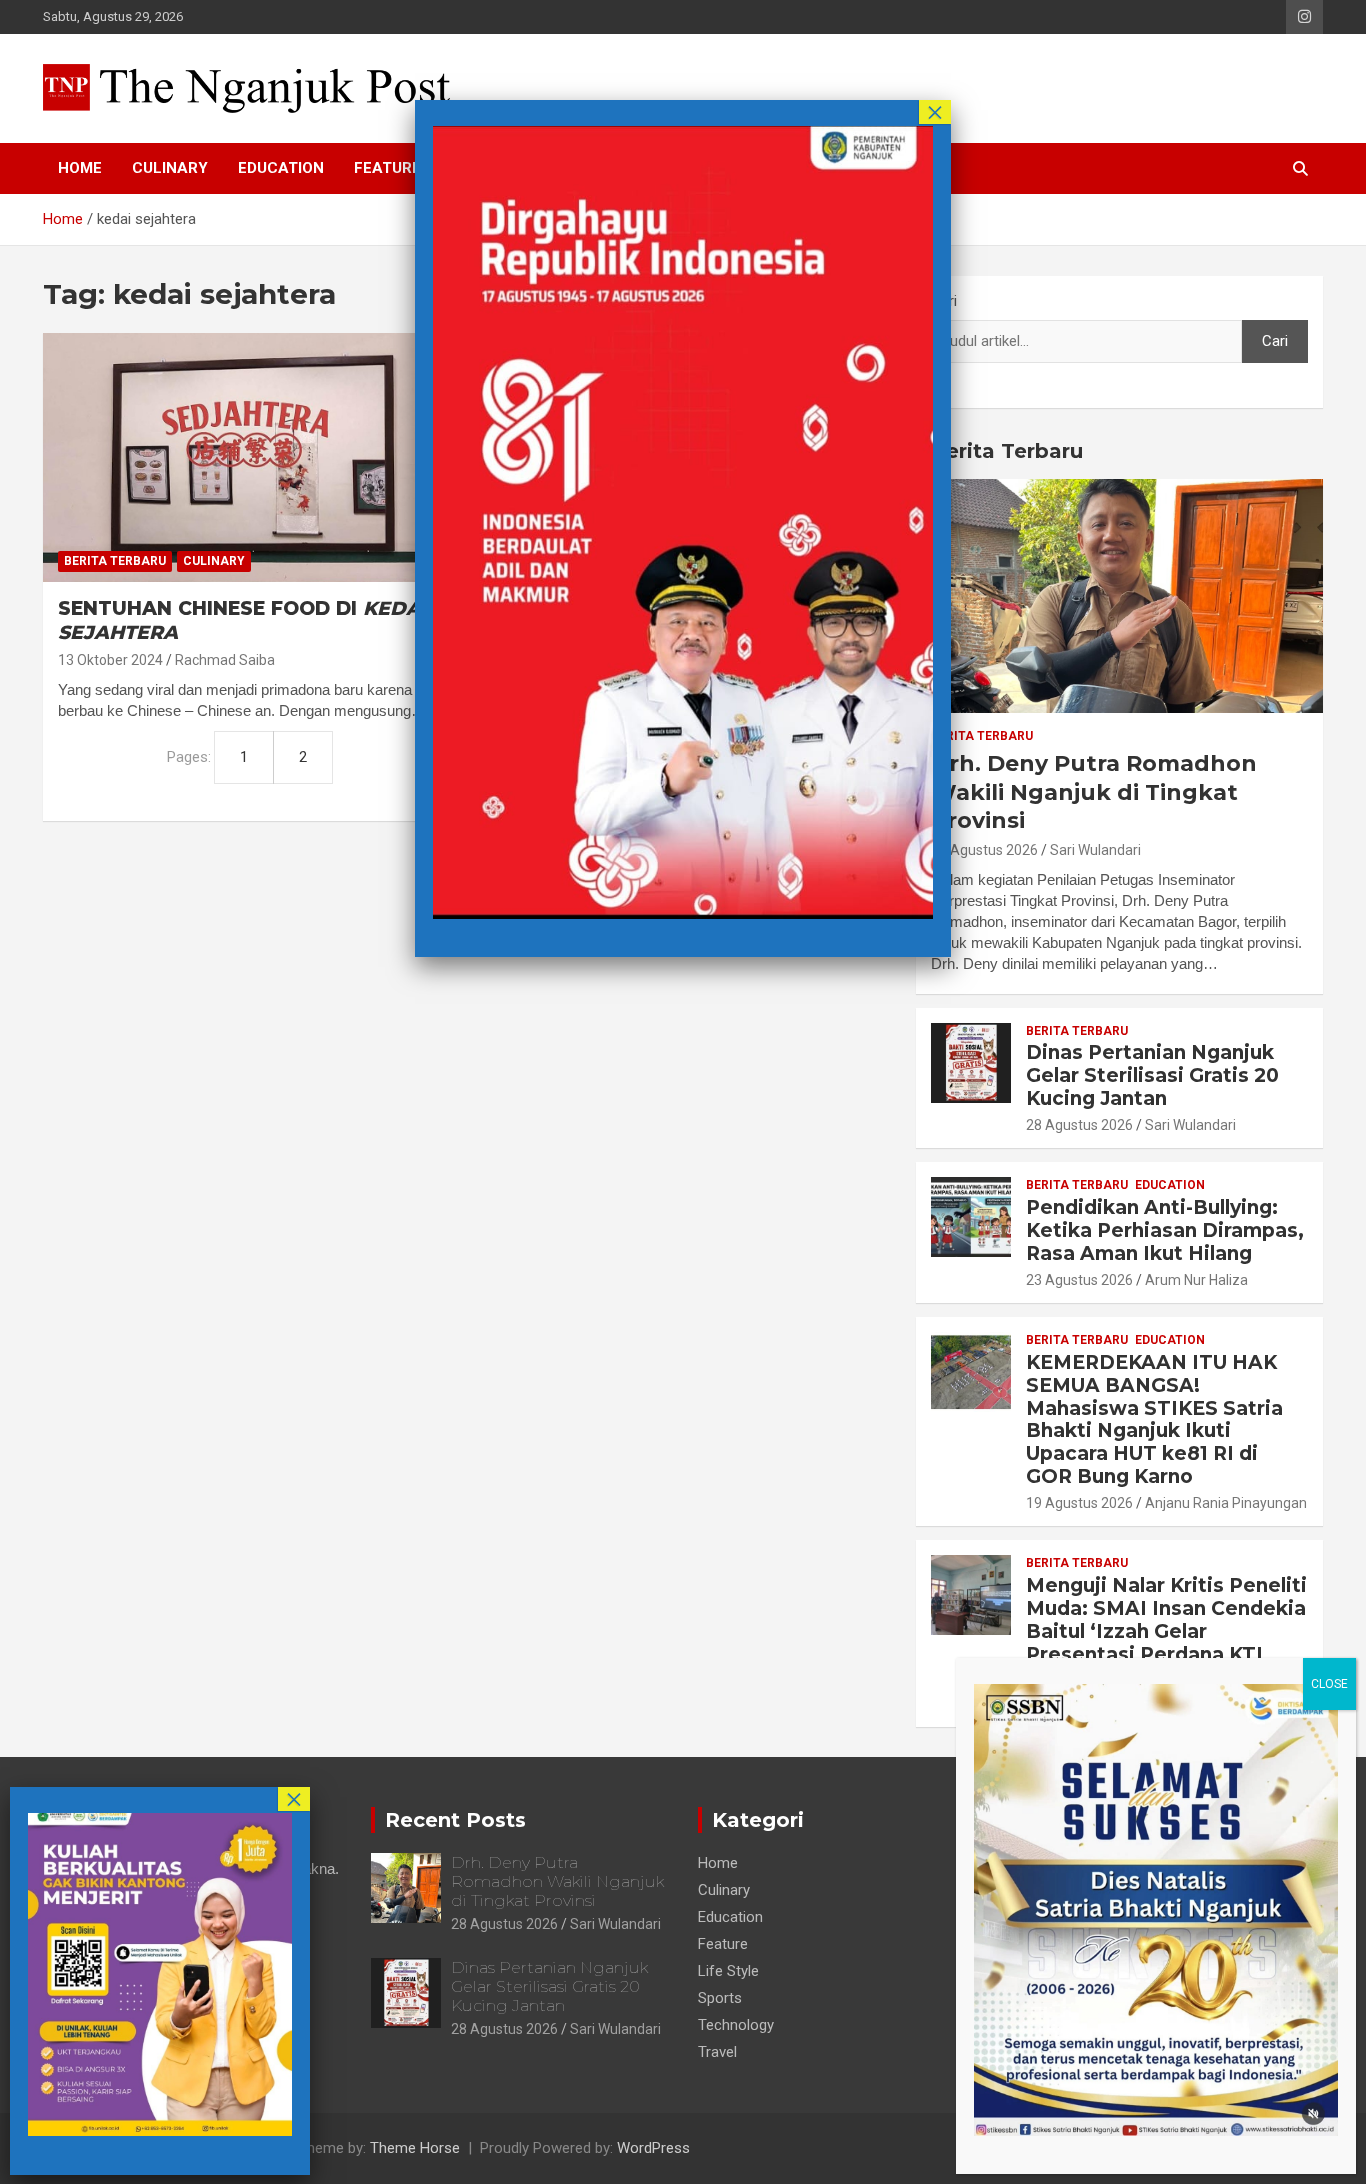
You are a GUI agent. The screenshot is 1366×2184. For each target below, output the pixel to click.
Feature (387, 168)
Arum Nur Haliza (1196, 1280)
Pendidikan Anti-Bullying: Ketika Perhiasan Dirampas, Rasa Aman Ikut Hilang (1165, 1230)
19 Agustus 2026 (1079, 1503)
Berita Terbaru (115, 561)
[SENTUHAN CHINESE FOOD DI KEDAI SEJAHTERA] (250, 457)
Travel (717, 2052)
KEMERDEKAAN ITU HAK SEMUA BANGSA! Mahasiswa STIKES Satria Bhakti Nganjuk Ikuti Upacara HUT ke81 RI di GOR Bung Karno (1154, 1419)
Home (80, 168)
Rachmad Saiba (225, 660)
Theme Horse (415, 2148)
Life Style (728, 1971)
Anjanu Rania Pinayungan (1226, 1503)
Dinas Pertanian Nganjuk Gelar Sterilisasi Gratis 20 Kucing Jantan (1152, 1075)
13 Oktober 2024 (110, 660)
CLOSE (1329, 1684)
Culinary (170, 168)
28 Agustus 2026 (984, 850)
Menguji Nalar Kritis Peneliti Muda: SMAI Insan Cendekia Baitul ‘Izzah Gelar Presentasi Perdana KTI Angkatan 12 (1166, 1631)
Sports (720, 1998)
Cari (944, 301)
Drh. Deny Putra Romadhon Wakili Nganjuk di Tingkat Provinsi (1094, 792)
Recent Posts (455, 1820)
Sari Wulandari (1095, 850)
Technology (736, 2025)
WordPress (653, 2148)
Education (281, 168)
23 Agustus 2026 (1079, 1280)
